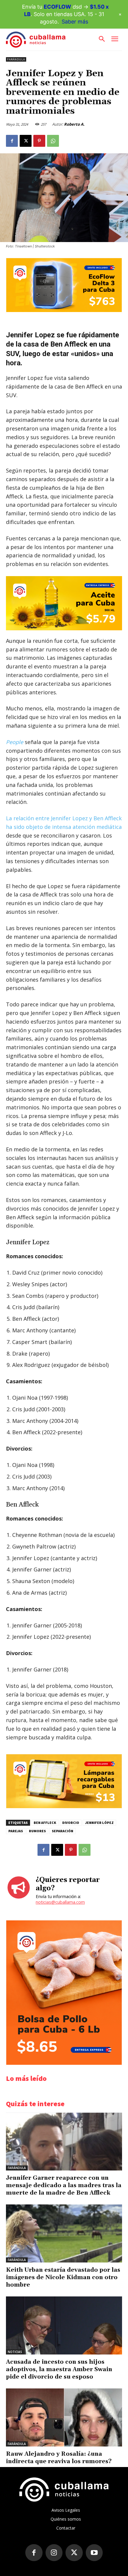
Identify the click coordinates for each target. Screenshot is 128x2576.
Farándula (16, 59)
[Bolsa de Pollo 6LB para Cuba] (64, 2063)
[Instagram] (54, 2553)
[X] (26, 141)
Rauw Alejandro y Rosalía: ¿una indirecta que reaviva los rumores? (59, 2458)
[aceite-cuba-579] (64, 603)
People (15, 742)
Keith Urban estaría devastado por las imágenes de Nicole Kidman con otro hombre (63, 2277)
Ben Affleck (45, 1823)
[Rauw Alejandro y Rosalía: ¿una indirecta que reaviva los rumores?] (64, 2417)
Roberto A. (74, 124)
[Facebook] (12, 141)
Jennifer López (99, 1823)
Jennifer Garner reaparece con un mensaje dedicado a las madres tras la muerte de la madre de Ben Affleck (64, 2185)
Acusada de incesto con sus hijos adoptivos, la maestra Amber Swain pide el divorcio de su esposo (59, 2369)
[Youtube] (94, 2553)
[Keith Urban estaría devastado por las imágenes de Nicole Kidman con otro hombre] (64, 2233)
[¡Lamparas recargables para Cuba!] (64, 1807)
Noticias (15, 2352)
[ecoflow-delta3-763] (64, 310)
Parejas (16, 1831)
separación (63, 1831)
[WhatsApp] (53, 141)
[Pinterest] (39, 141)
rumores (37, 1831)
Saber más (75, 22)
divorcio (71, 1823)
